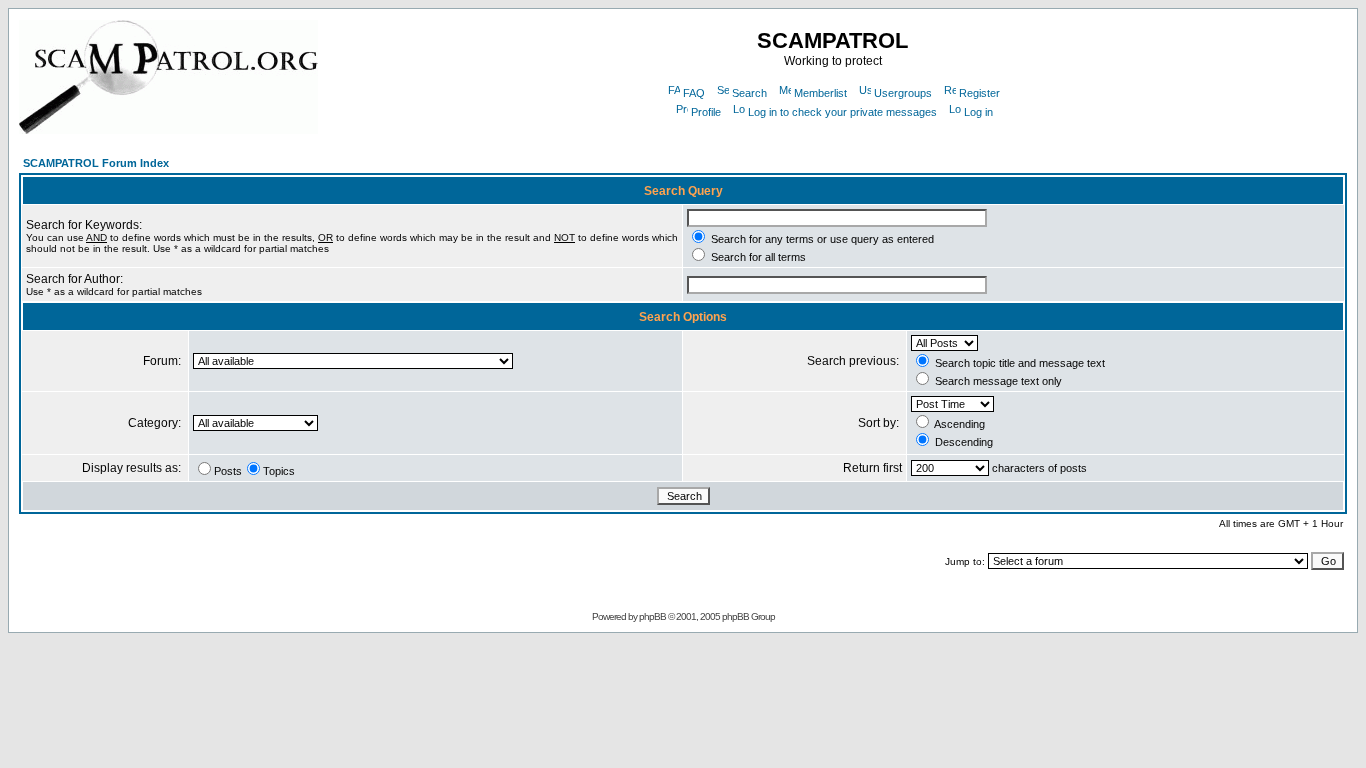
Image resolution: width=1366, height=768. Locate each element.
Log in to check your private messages (842, 112)
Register (979, 93)
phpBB (652, 616)
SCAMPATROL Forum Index (96, 163)
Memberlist (820, 93)
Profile (706, 112)
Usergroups (903, 93)
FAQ (694, 93)
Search (749, 93)
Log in (978, 112)
